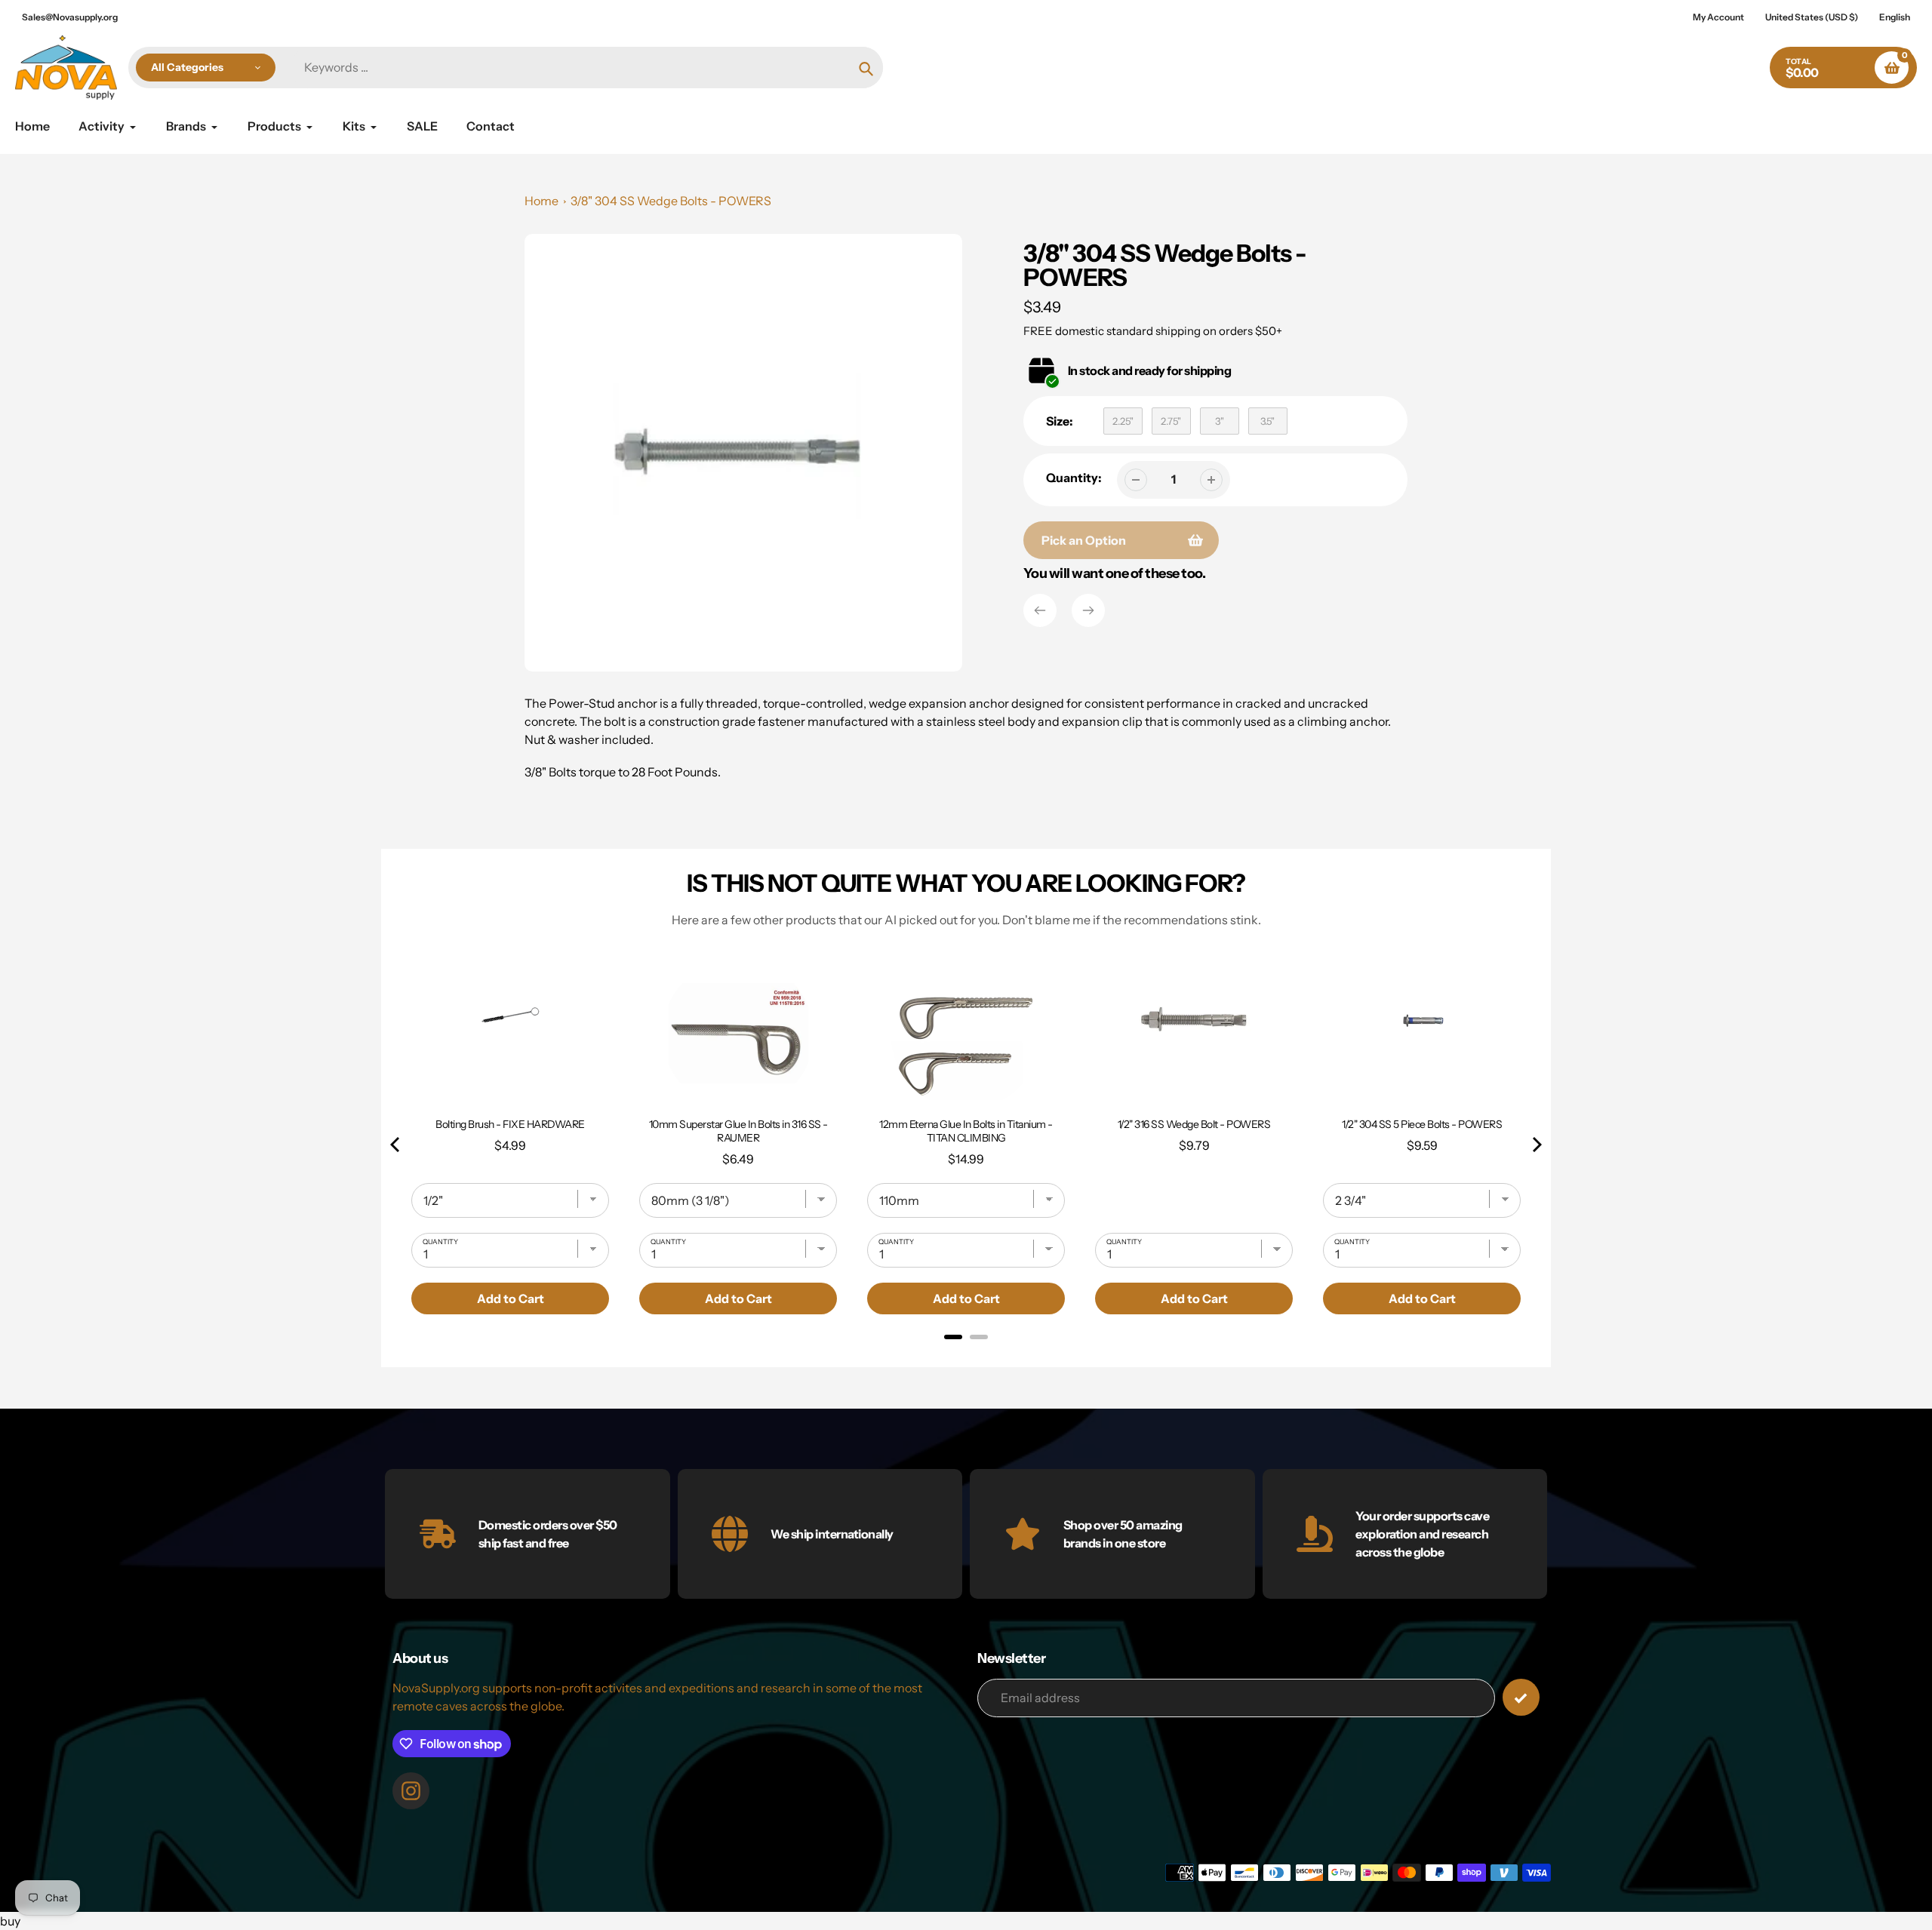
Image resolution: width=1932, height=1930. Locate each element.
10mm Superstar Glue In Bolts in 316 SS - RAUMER (738, 1131)
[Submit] (1521, 1697)
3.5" (1267, 421)
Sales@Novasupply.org (70, 17)
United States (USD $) (1812, 17)
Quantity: (1074, 478)
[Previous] (1040, 610)
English (1895, 17)
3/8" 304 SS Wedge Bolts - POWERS (671, 201)
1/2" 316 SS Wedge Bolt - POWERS (1194, 1124)
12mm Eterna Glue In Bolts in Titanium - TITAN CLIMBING (966, 1131)
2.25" (1123, 421)
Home (541, 201)
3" (1220, 421)
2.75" (1171, 421)
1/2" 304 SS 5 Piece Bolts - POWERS (1422, 1124)
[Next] (1088, 610)
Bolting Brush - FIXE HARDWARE (510, 1124)
